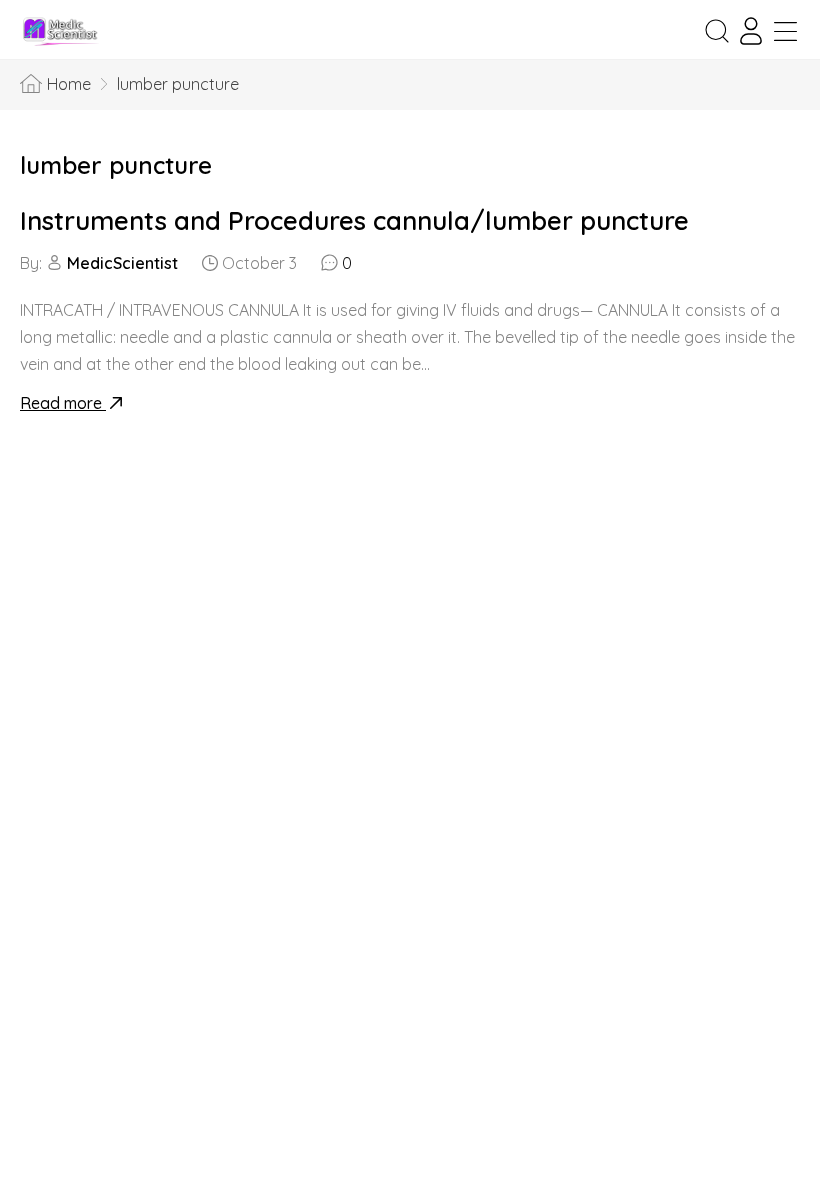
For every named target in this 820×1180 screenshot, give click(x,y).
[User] (751, 31)
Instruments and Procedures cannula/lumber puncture (354, 220)
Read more (63, 403)
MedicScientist (122, 263)
